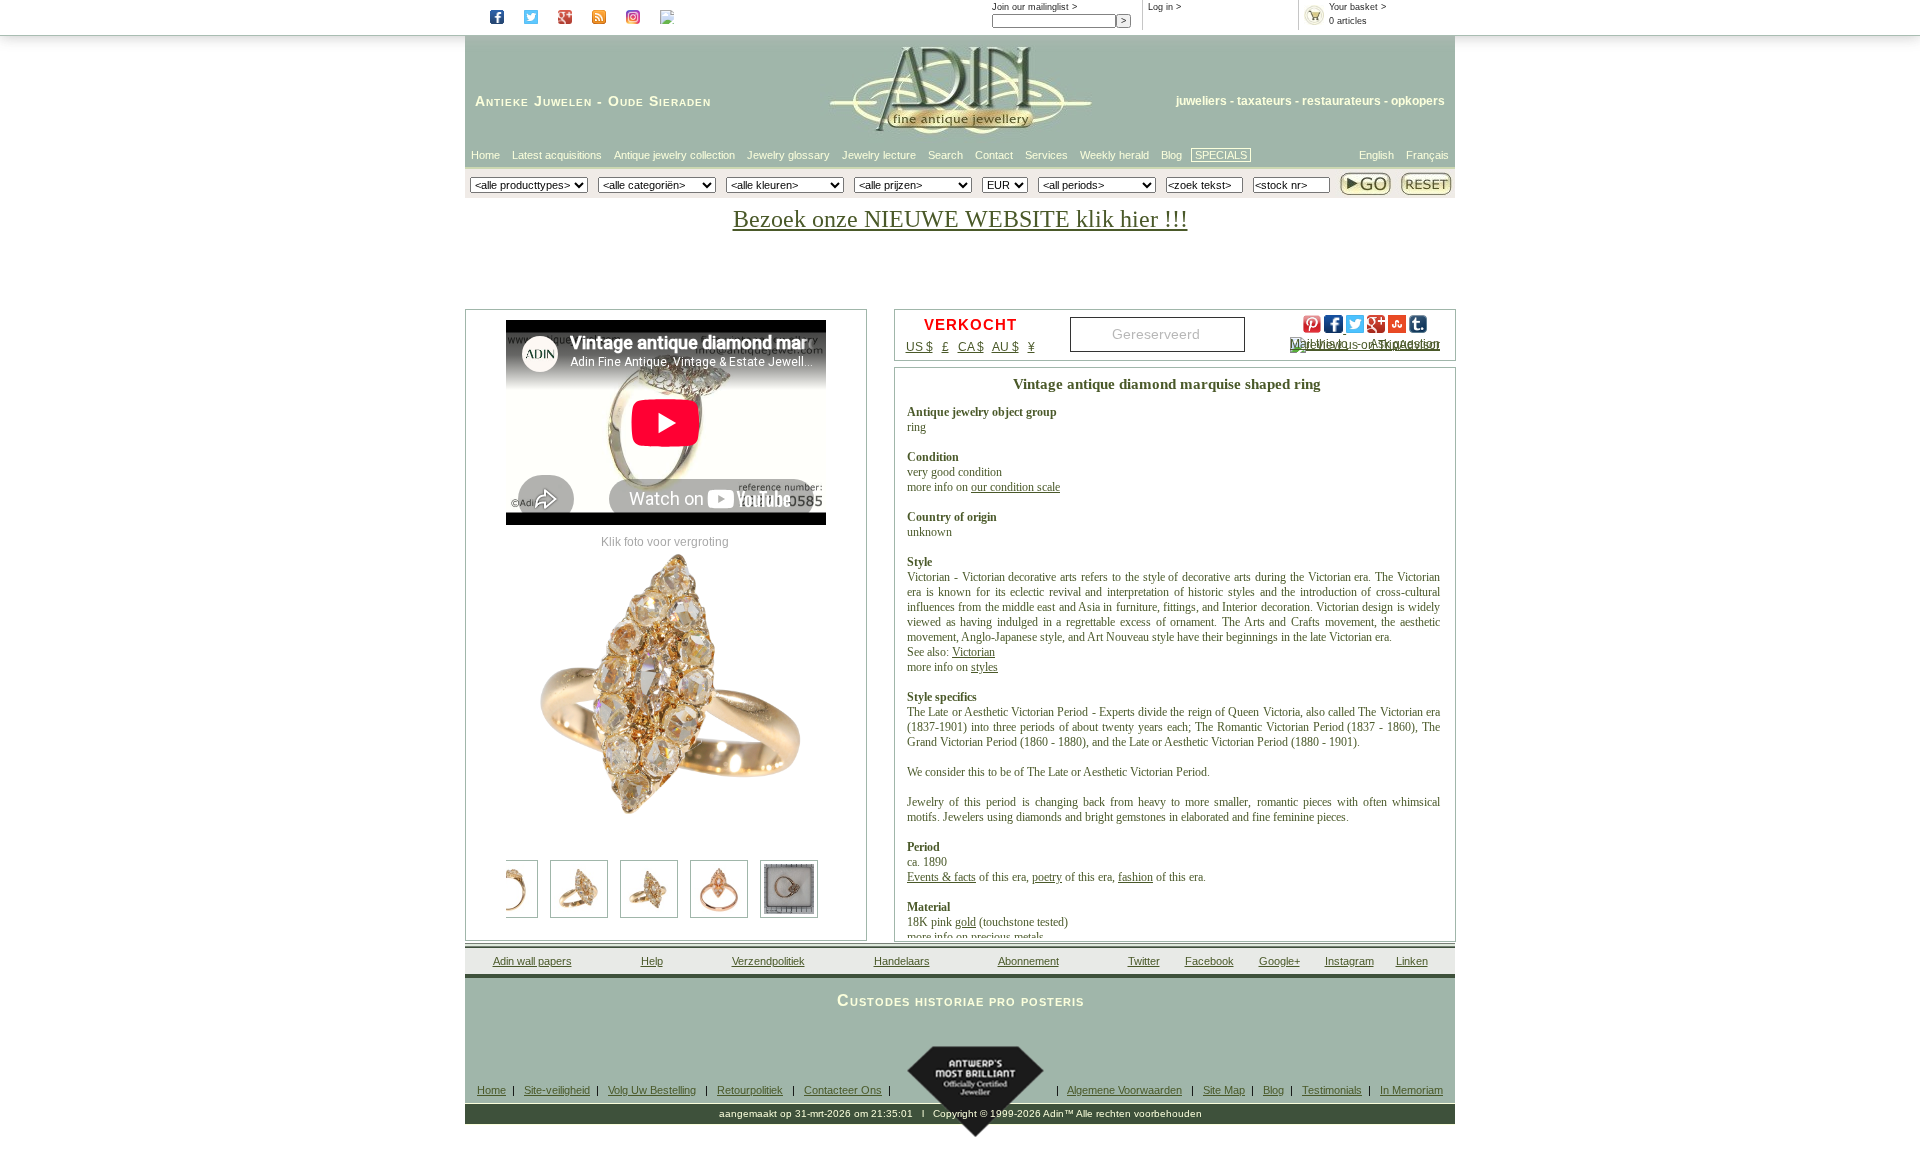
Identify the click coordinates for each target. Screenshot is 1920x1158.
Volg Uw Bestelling (652, 1090)
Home (485, 155)
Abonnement (1028, 961)
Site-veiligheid (557, 1090)
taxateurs (1264, 101)
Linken (1412, 961)
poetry (1047, 877)
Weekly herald (1114, 155)
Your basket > (1357, 7)
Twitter (1144, 961)
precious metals (1007, 937)
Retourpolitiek (750, 1090)
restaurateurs (1341, 101)
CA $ (971, 347)
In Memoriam (1411, 1090)
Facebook (1209, 961)
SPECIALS (1221, 155)
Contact (994, 155)
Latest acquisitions (557, 155)
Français (1427, 155)
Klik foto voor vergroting (665, 542)
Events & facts (941, 877)
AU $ (1005, 347)
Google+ (1279, 961)
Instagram (1349, 961)
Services (1046, 155)
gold (965, 922)
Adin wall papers (532, 961)
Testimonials (1332, 1090)
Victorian (973, 652)
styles (984, 667)
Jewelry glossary (788, 155)
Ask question (1405, 344)
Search (945, 155)
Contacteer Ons (843, 1090)
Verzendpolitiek (768, 961)
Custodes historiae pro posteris (960, 1000)
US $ (919, 347)
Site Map (1224, 1090)
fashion (1135, 877)
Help (652, 961)
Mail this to (1319, 344)
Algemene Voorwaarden (1124, 1090)
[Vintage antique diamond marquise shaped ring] (666, 690)
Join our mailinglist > (1034, 7)
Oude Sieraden (659, 101)
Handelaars (902, 961)
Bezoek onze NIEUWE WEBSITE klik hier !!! (960, 219)
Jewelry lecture (879, 155)
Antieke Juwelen (533, 101)
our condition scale (1015, 487)
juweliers (1201, 101)
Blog (1171, 155)
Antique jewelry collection (674, 155)
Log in (1160, 7)
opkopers (1418, 101)
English (1376, 155)
